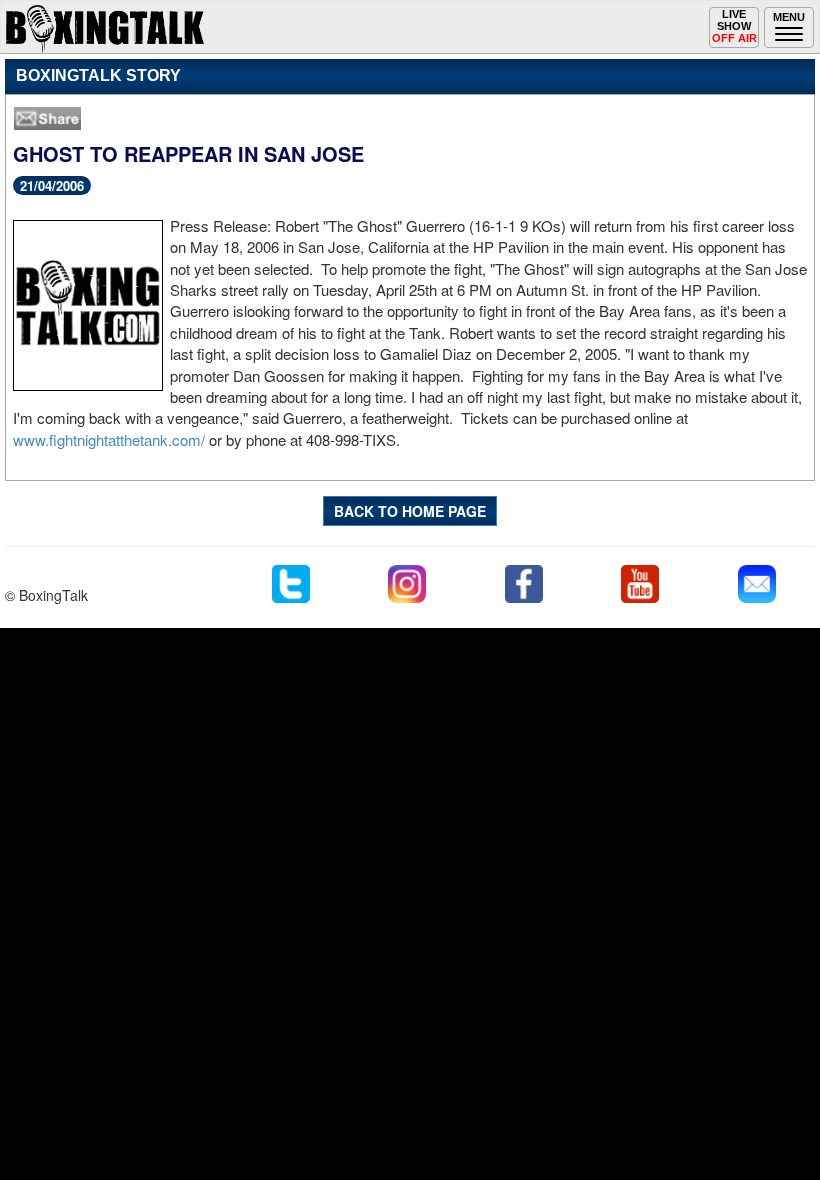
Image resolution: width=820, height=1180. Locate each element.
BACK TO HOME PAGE (410, 511)
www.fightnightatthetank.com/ (109, 439)
